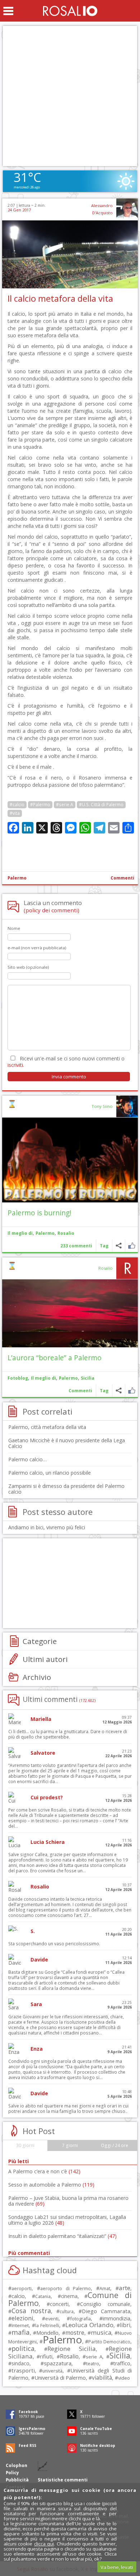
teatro (93, 2364)
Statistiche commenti (63, 2480)
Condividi (119, 1246)
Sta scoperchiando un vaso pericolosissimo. (54, 1944)
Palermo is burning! (39, 1213)
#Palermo (40, 805)
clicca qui (44, 2544)
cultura (67, 2312)
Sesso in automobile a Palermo (51, 2185)
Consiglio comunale (105, 2304)
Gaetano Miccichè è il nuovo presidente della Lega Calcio (67, 1443)
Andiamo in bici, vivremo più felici (47, 1527)
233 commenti (76, 1246)
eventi (52, 2319)
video (124, 2378)
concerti (59, 2304)
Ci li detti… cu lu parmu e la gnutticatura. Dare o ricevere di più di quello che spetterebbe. (68, 1734)
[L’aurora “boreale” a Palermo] (70, 1313)
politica (23, 2348)
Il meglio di (20, 1233)
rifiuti (46, 2356)
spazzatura (58, 2363)
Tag (104, 1246)
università (52, 2371)
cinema (69, 2296)
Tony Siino (102, 1106)
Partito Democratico (109, 2342)
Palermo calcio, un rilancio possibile (50, 1473)
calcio (18, 2296)
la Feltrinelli (47, 2326)
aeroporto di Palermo (66, 2289)
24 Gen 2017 (19, 210)
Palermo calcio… (27, 1459)
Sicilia (88, 1378)
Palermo (17, 878)
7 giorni (70, 2145)
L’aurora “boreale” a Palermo (55, 1358)
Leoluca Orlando (89, 2325)
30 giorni (25, 2145)
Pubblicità (17, 2480)
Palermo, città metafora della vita (47, 1427)
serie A (94, 2357)
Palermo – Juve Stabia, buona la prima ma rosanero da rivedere (68, 2201)
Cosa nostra (31, 2311)
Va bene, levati (117, 2567)
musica (101, 2332)
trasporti (23, 2370)
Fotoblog (18, 1378)
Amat (105, 2289)
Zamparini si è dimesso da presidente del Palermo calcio (66, 1489)
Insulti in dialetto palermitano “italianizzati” (62, 2236)
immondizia (116, 2318)
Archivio (37, 1677)
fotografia (80, 2319)
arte (125, 2288)
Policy (12, 2473)
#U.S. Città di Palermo (101, 805)
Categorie (40, 1641)
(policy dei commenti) (52, 910)
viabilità (102, 2378)
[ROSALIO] (70, 11)
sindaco (20, 2363)
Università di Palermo (60, 2378)
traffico (122, 2363)
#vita (15, 813)
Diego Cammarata (106, 2311)
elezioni (22, 2318)
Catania (43, 2296)
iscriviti (15, 1065)
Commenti (122, 878)
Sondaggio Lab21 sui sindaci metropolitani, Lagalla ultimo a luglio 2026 (67, 2220)
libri (125, 2325)
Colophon (17, 2465)
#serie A (65, 805)
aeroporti (22, 2288)
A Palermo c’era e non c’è (44, 2171)
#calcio (17, 805)
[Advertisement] (70, 96)
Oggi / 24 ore (115, 2145)
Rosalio (66, 1233)
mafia (21, 2332)
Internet (20, 2325)
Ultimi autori (45, 1659)
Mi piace (132, 1246)
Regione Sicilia (71, 2349)
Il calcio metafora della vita (60, 298)
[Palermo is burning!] (70, 1160)
